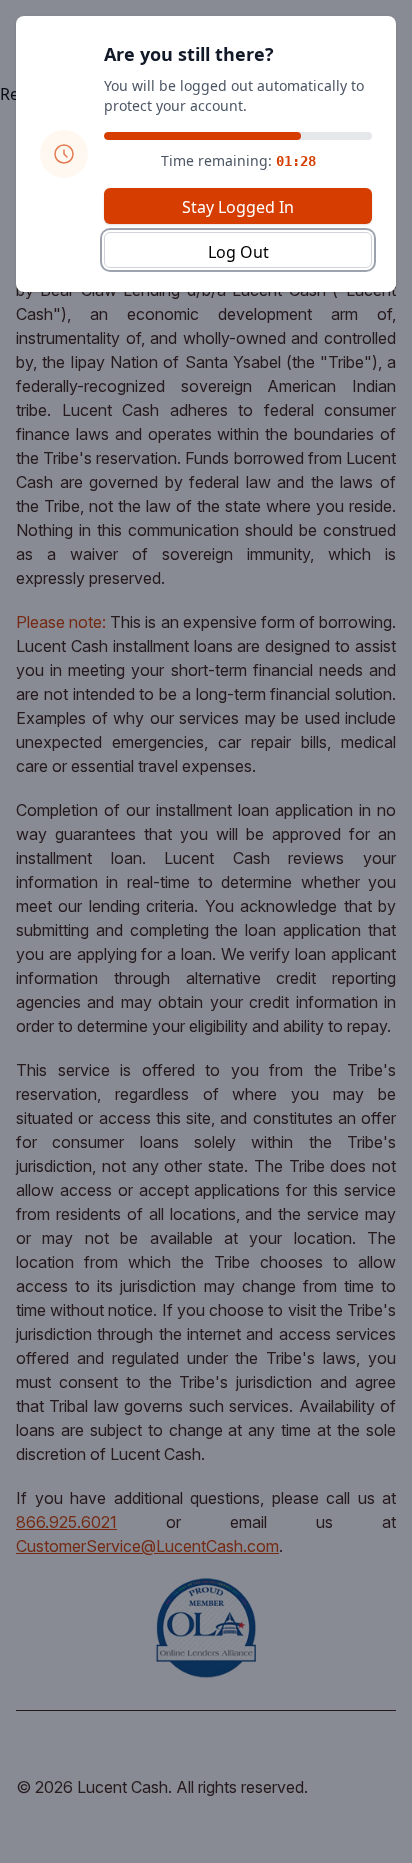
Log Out (238, 252)
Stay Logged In (238, 207)
